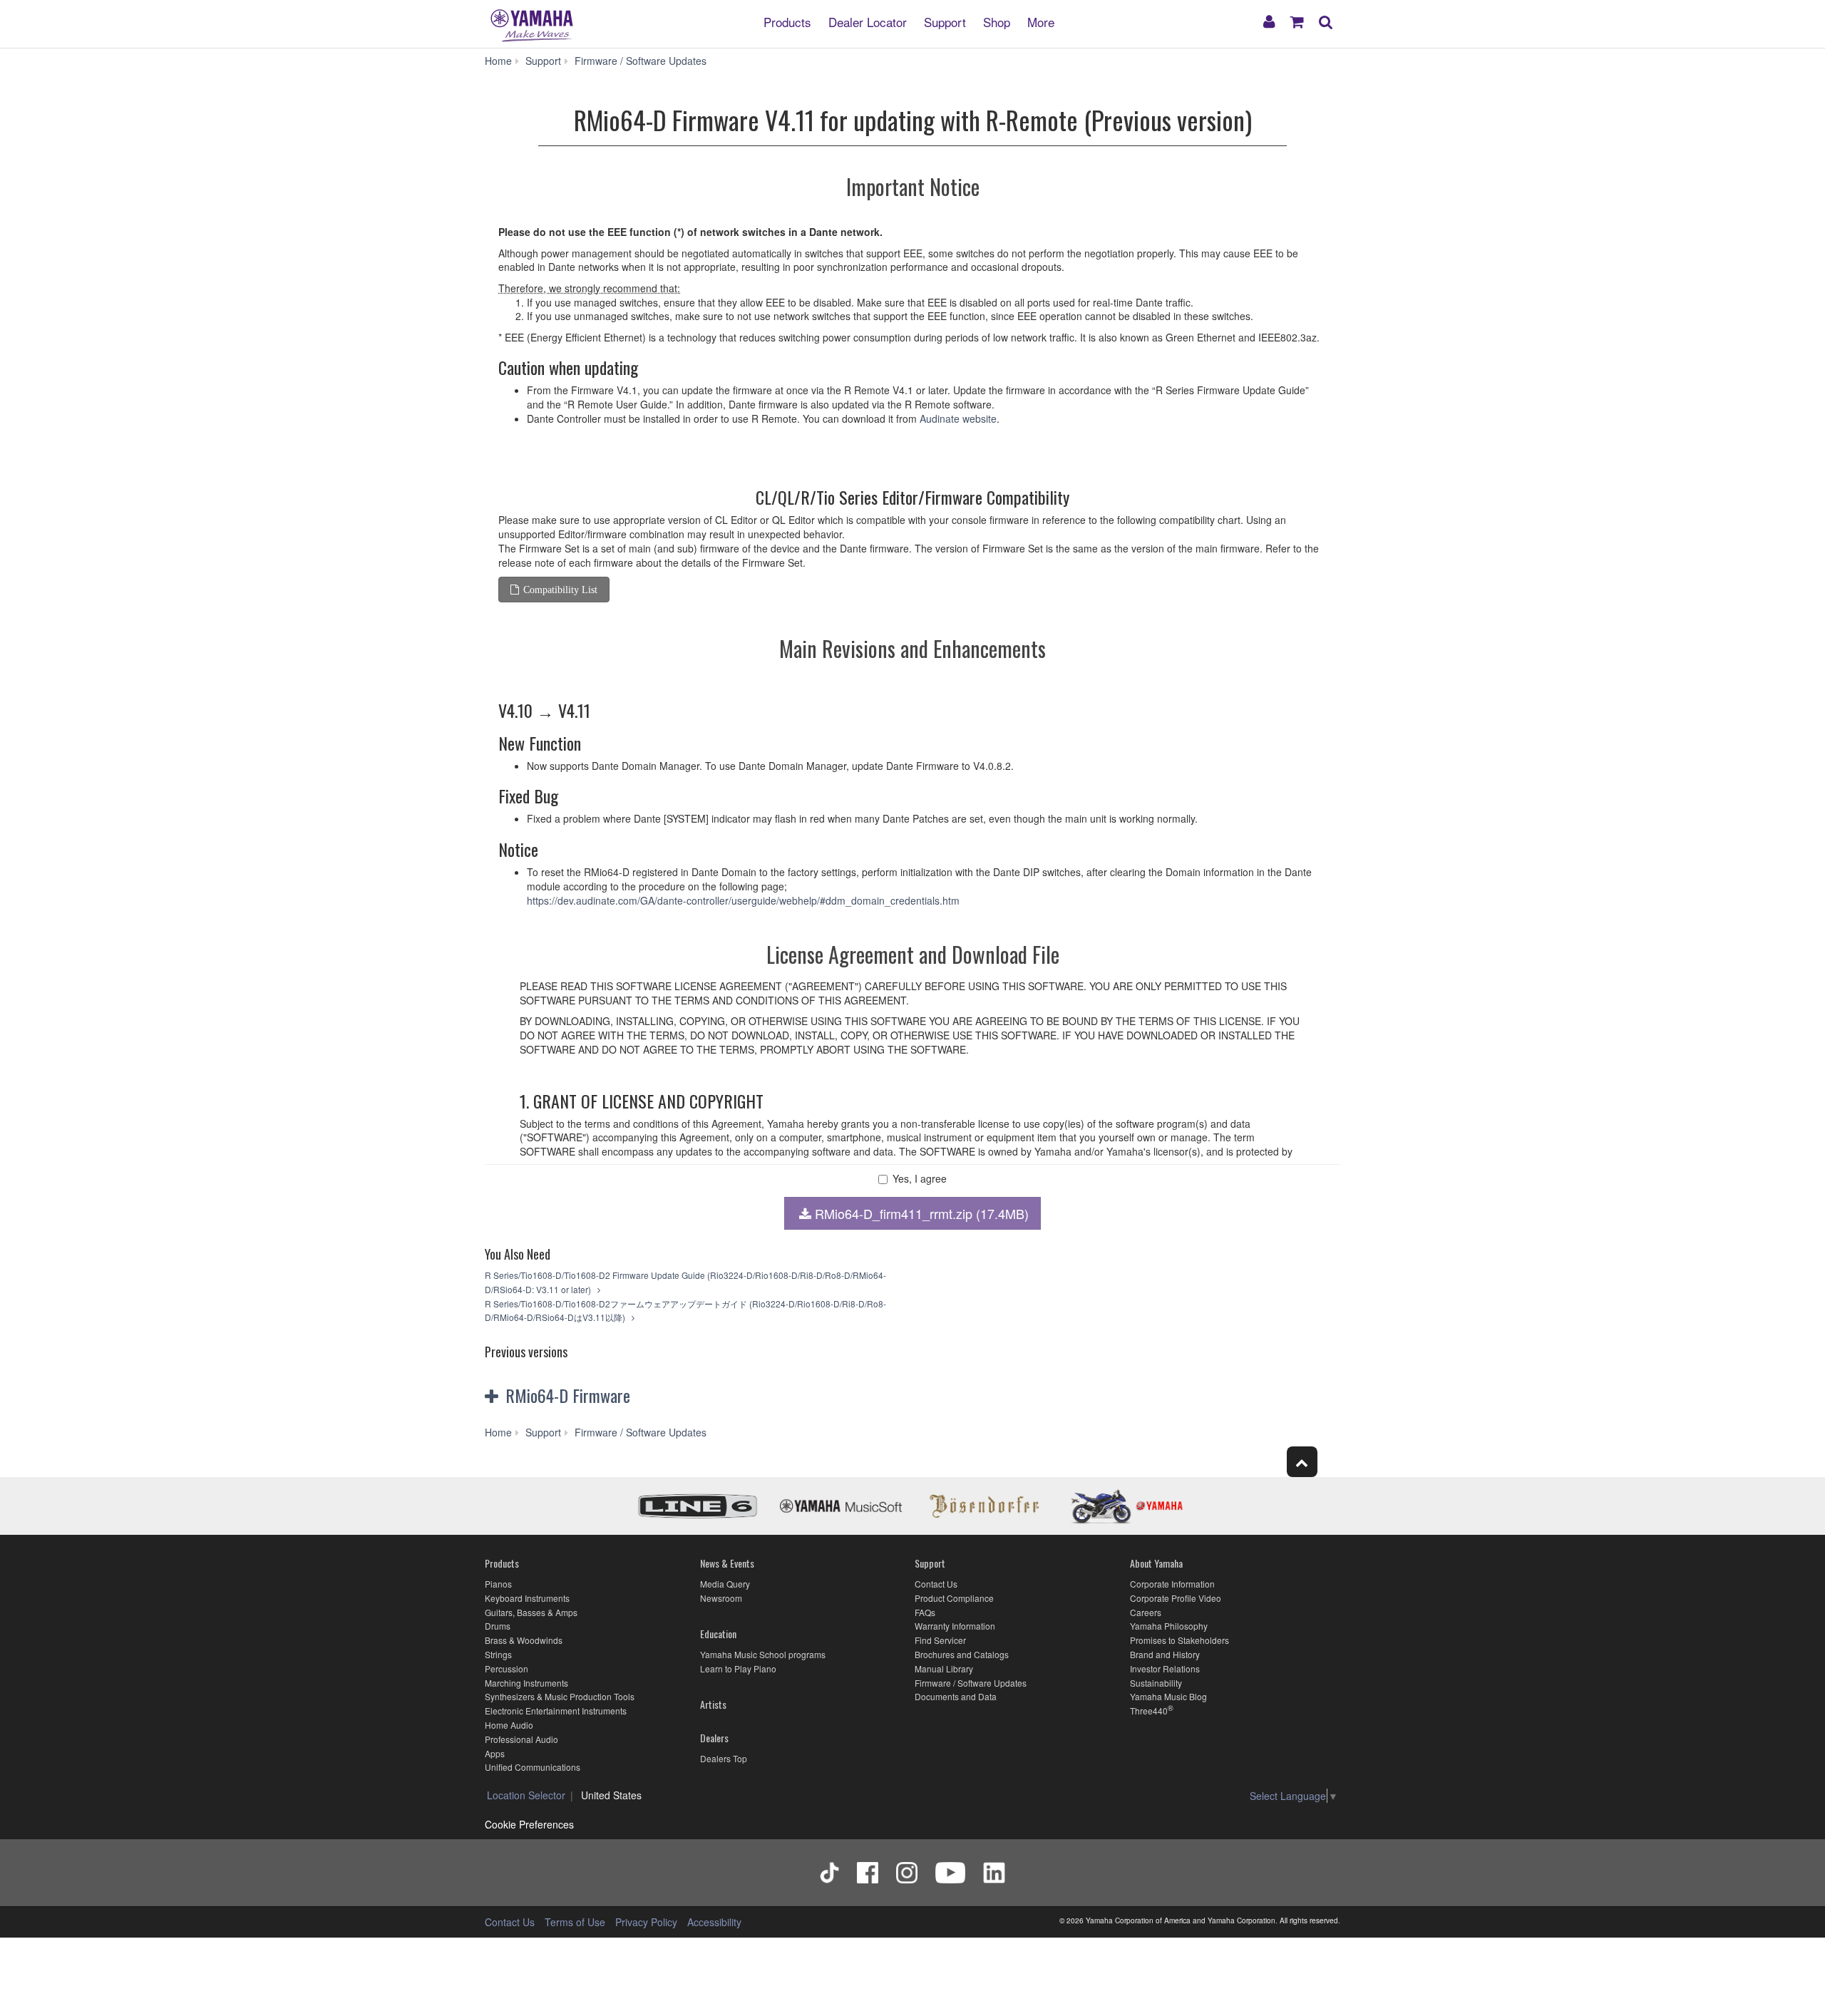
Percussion (507, 1668)
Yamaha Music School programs (763, 1654)
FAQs (925, 1612)
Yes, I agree (920, 1179)
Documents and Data (956, 1696)
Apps (495, 1753)
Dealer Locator (868, 21)
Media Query (725, 1584)
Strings (498, 1654)
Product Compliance (954, 1598)
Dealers (714, 1738)
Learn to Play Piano (738, 1668)
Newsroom (721, 1598)
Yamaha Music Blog (1168, 1696)
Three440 (1149, 1711)
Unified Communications (533, 1767)
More (1041, 21)
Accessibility (714, 1922)
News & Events (727, 1563)
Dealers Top (724, 1758)
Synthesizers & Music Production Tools (560, 1696)
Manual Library (944, 1668)
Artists (713, 1704)
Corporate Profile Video (1176, 1598)
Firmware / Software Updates (971, 1683)
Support (945, 21)
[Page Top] (1302, 1462)
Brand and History (1165, 1654)
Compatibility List (560, 590)
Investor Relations (1165, 1668)
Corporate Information (1172, 1584)
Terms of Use (575, 1922)
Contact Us (936, 1584)
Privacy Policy (646, 1922)
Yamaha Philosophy (1169, 1626)
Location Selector (526, 1795)
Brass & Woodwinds (524, 1640)
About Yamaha (1156, 1563)
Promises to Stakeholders (1179, 1640)
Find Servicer (940, 1640)
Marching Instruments (526, 1683)
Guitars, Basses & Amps (531, 1612)
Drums (498, 1626)
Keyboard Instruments (527, 1598)
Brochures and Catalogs (962, 1654)
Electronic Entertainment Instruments (556, 1711)
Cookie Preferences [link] (529, 1824)
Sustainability (1156, 1683)
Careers (1146, 1612)
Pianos (498, 1584)
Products (787, 21)
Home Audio (509, 1725)
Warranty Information (955, 1626)
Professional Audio (521, 1739)
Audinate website (958, 418)
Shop (997, 21)
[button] (626, 1396)
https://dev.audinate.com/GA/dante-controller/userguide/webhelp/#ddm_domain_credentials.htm (743, 900)
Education (718, 1634)
